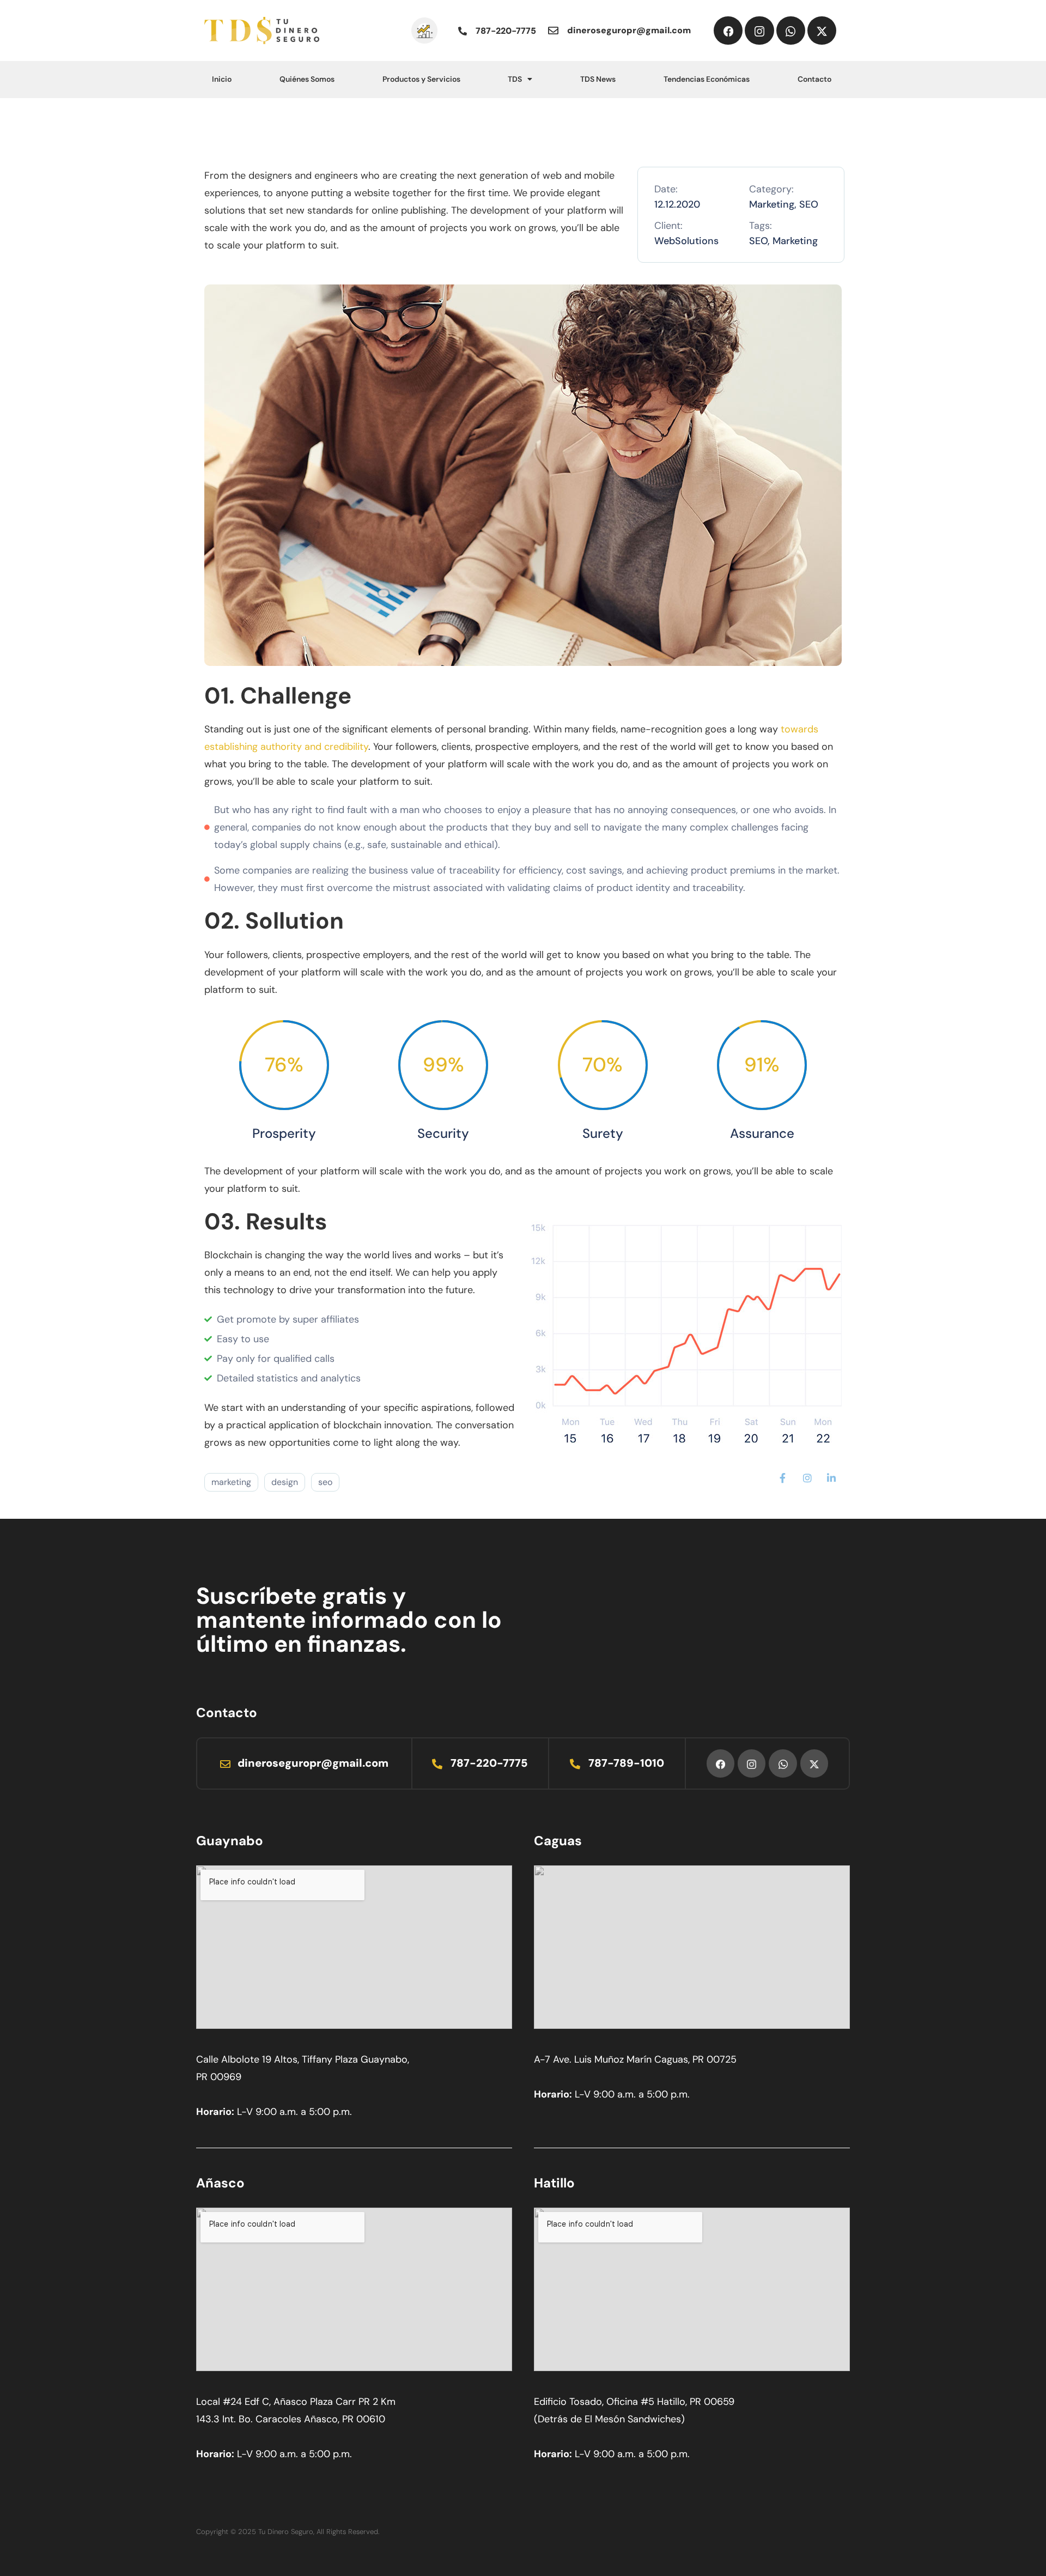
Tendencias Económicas (707, 79)
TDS (515, 79)
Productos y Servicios (421, 79)
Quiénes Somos (307, 79)
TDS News (598, 79)
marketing (231, 1482)
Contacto (814, 79)
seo (325, 1482)
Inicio (222, 79)
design (285, 1482)
